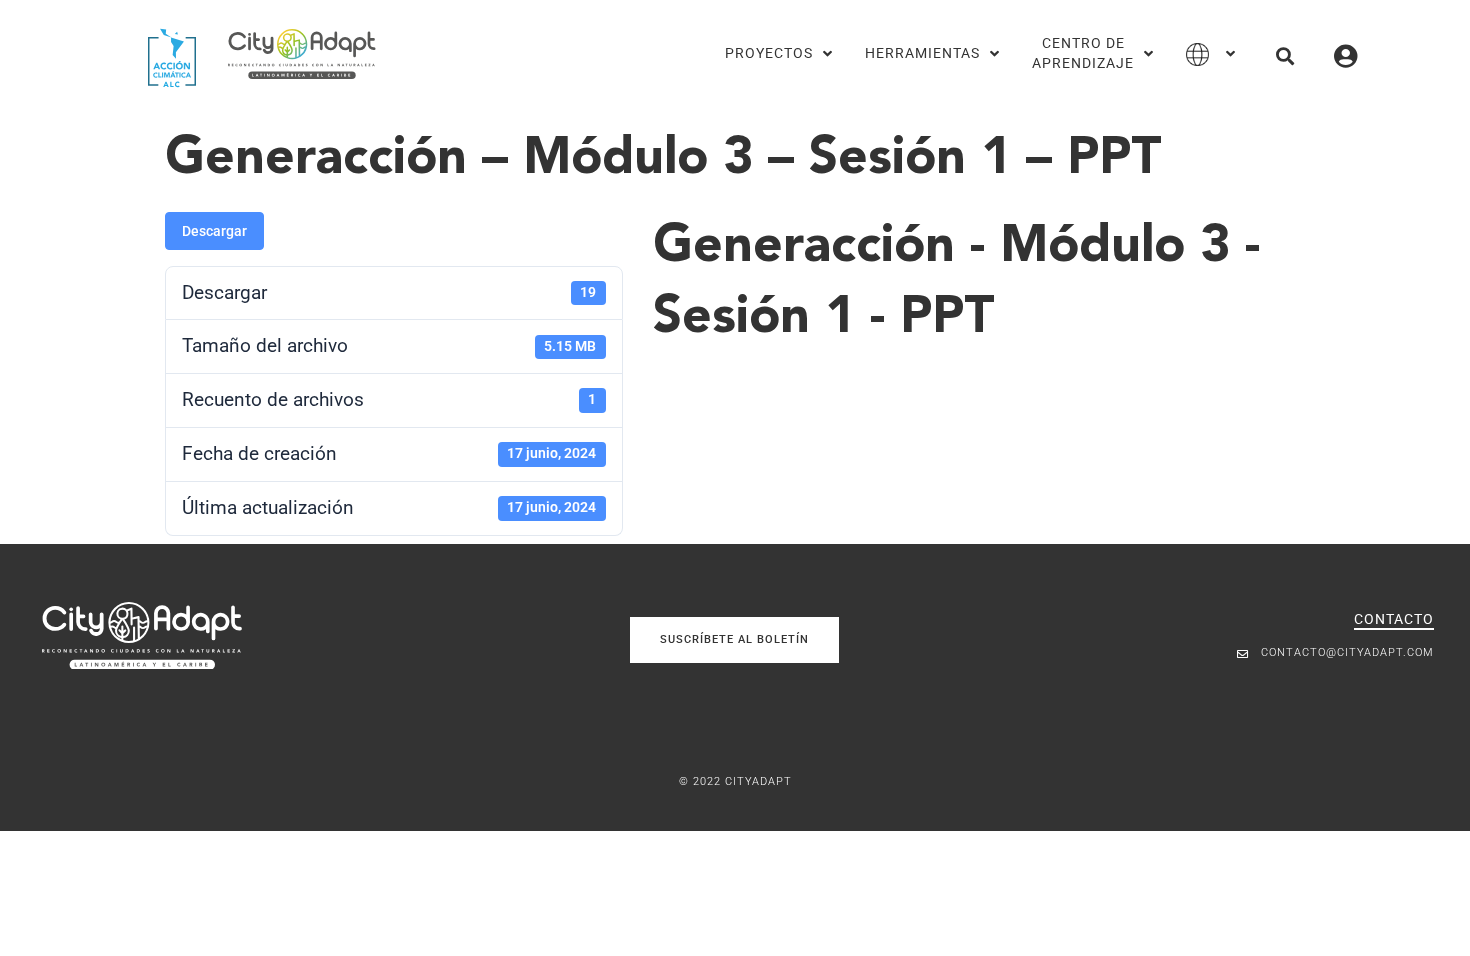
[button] (1284, 55)
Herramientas (922, 53)
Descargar (214, 231)
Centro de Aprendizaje (1083, 53)
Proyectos (769, 53)
